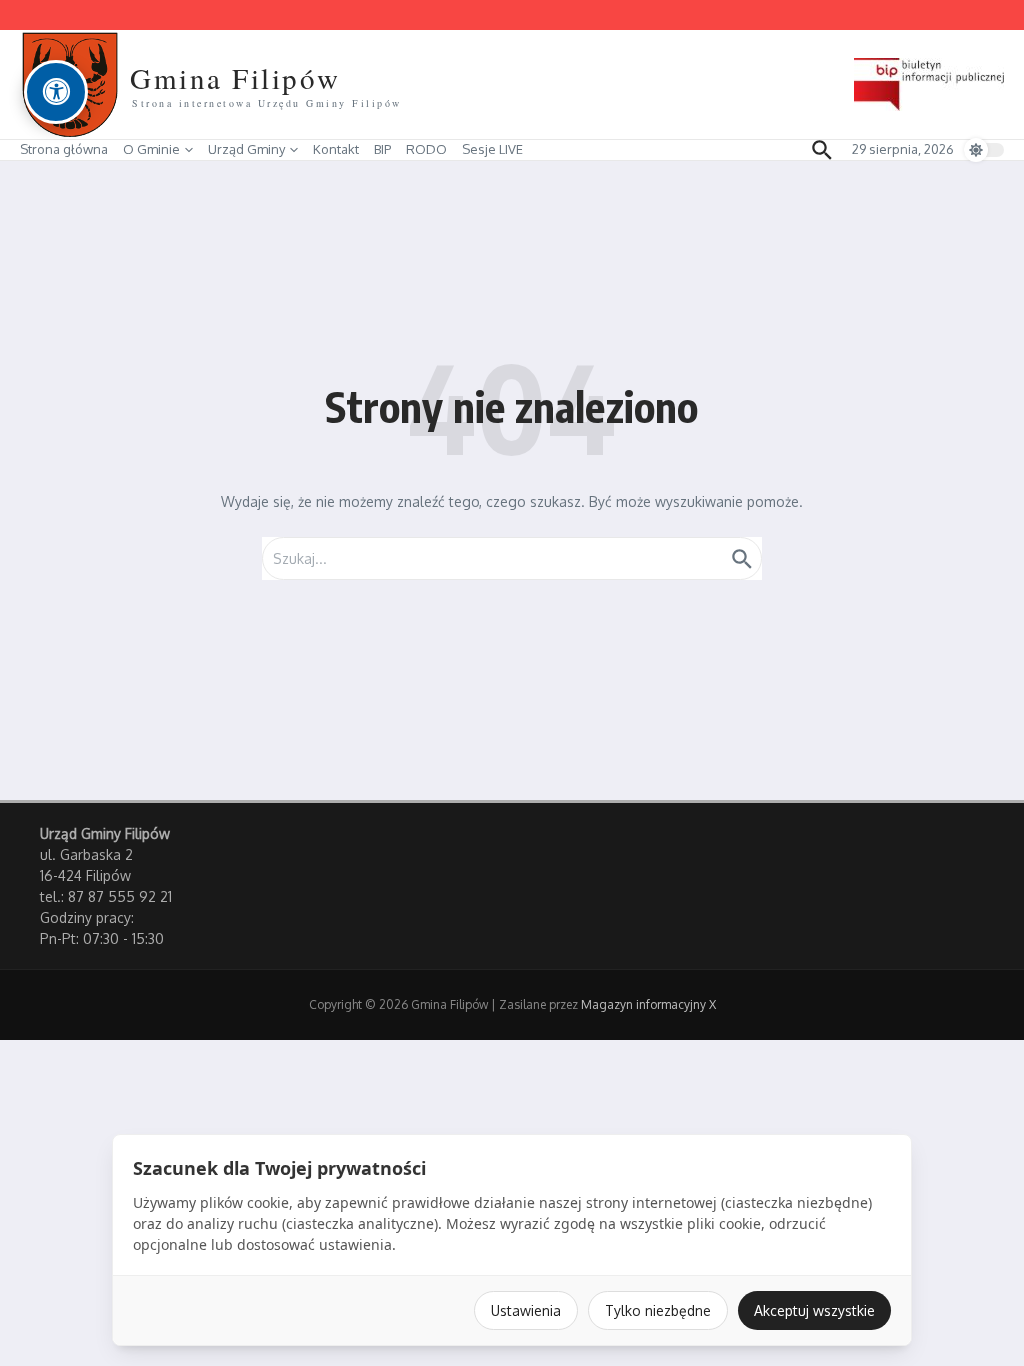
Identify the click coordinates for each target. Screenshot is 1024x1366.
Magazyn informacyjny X (648, 1004)
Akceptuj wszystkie (814, 1310)
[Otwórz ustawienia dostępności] (56, 92)
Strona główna (64, 149)
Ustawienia (526, 1310)
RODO (426, 149)
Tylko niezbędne (658, 1310)
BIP (382, 149)
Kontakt (336, 149)
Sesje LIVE (492, 149)
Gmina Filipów (235, 77)
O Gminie (151, 149)
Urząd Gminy (246, 149)
